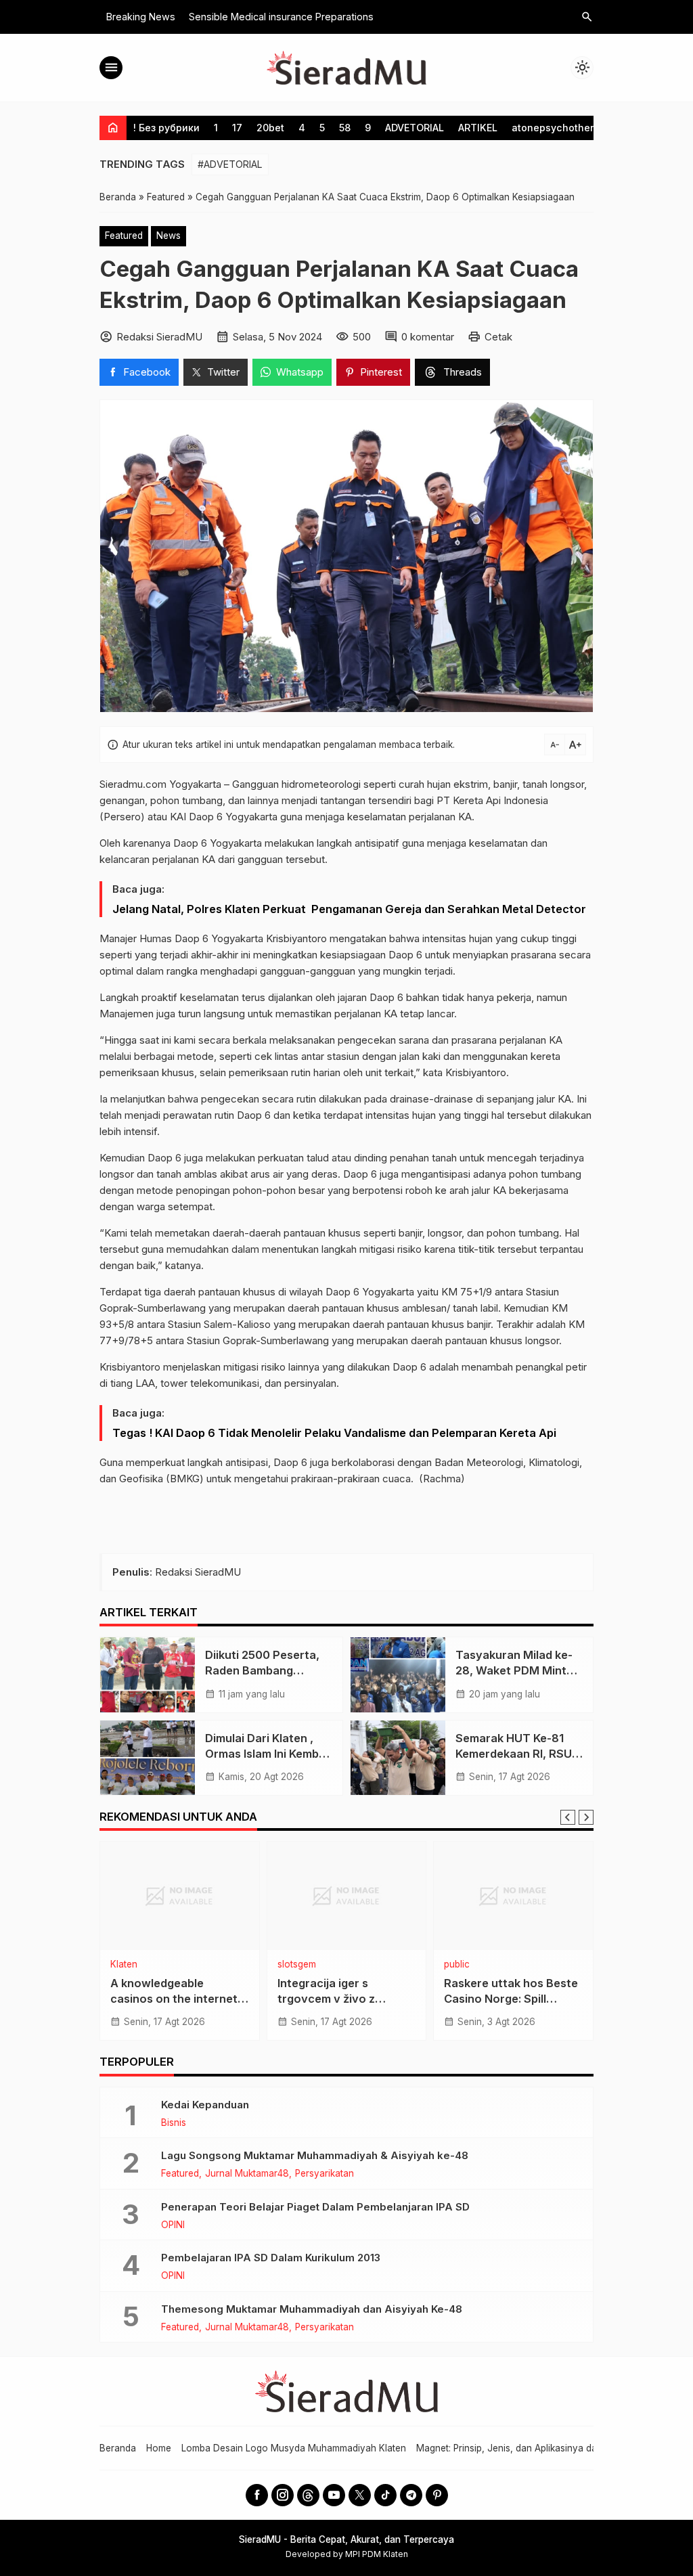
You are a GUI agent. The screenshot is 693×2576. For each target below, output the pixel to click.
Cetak (498, 337)
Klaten (124, 1965)
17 (237, 128)
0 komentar (428, 337)
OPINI (173, 2225)
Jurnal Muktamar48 (247, 2174)
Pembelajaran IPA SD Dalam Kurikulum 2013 (271, 2258)
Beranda (118, 2448)
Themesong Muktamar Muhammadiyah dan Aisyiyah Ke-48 (312, 2309)
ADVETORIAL (415, 128)
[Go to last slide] (568, 1817)
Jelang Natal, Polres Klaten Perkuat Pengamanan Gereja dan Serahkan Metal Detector (349, 909)
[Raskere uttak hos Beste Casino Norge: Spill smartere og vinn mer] (513, 1896)
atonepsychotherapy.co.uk (576, 128)
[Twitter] (360, 2495)
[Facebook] (257, 2495)
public (457, 1965)
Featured (124, 236)
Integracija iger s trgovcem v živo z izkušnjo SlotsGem (328, 1999)
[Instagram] (283, 2495)
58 (345, 128)
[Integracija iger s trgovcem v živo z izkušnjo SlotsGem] (347, 1896)
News (169, 236)
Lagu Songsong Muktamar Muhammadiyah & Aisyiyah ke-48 (315, 2155)
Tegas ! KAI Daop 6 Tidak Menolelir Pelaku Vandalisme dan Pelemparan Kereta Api (334, 1433)
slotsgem (297, 1965)
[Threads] (308, 2495)
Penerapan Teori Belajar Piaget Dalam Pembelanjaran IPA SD (315, 2207)
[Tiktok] (385, 2495)
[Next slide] (586, 1817)
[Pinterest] (437, 2495)
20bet (270, 128)
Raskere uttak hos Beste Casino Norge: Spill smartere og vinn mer (511, 1999)
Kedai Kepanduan (205, 2105)
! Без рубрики (166, 128)
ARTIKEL (478, 128)
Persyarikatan (325, 2174)
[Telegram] (411, 2495)
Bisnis (174, 2123)
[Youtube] (334, 2495)
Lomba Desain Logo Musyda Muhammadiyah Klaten (294, 2448)
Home (159, 2448)
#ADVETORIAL (230, 164)
